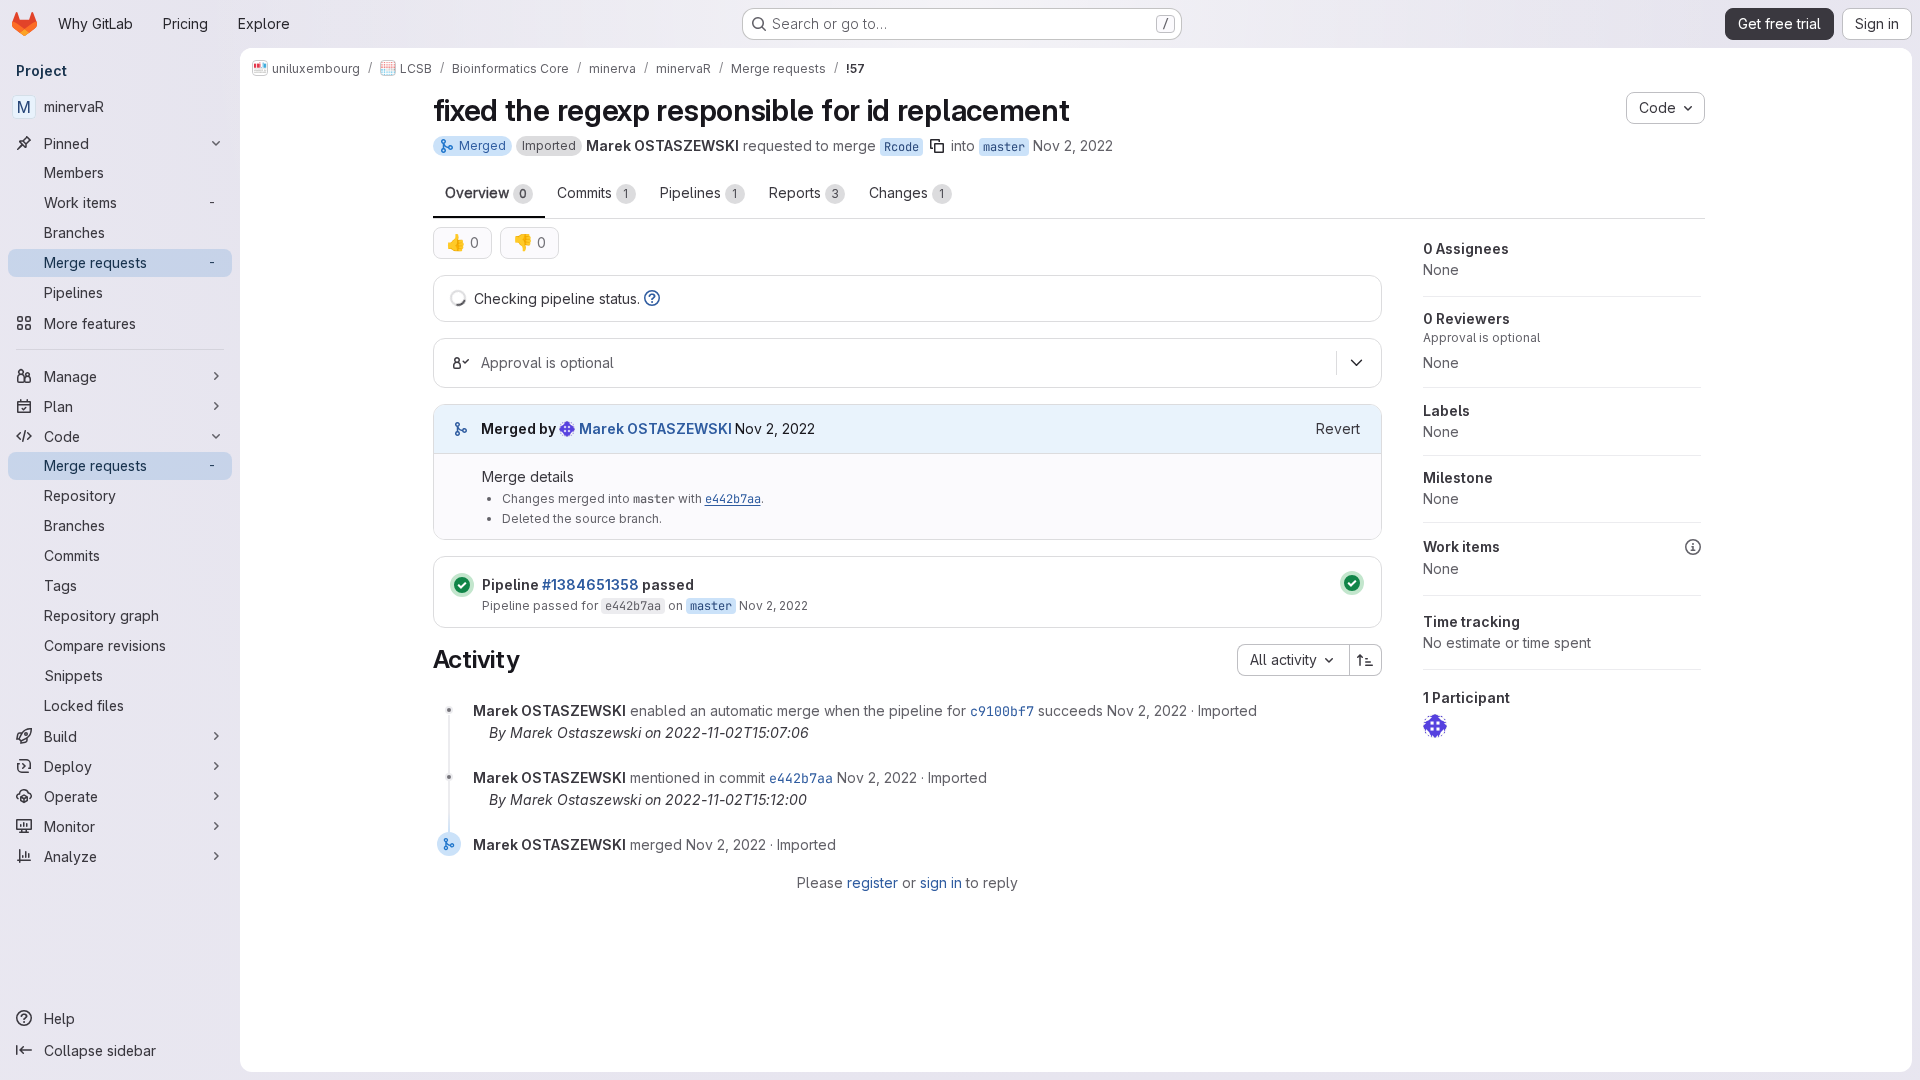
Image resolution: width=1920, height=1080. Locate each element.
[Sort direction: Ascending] (1366, 660)
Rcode (901, 147)
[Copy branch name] (937, 146)
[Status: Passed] (462, 585)
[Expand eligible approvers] (1357, 363)
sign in (941, 882)
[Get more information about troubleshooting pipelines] (652, 298)
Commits (593, 192)
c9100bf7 (1002, 711)
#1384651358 (590, 584)
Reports (804, 192)
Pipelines (699, 192)
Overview (486, 192)
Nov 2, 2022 (1073, 145)
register (872, 882)
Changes (907, 192)
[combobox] (1293, 660)
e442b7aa (733, 499)
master (1004, 147)
